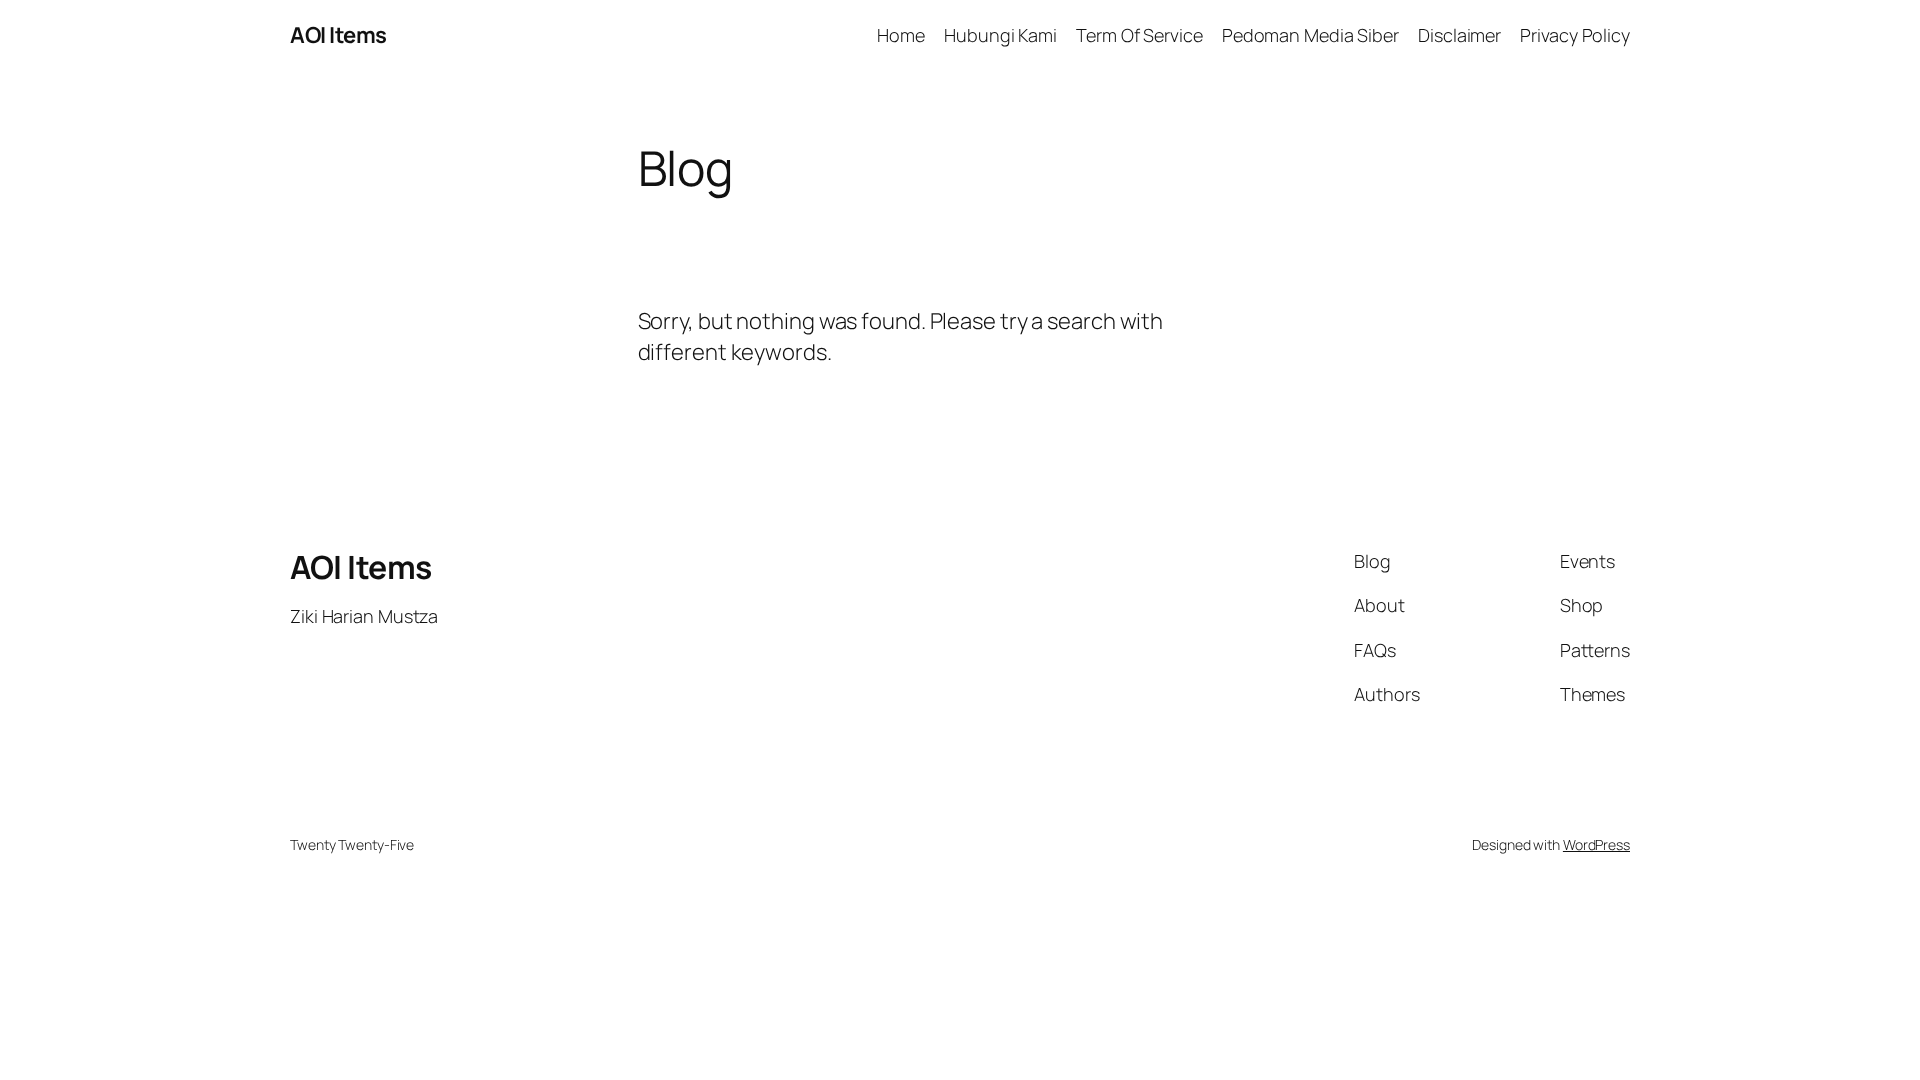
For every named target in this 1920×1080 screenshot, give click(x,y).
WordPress (1596, 844)
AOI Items (338, 35)
